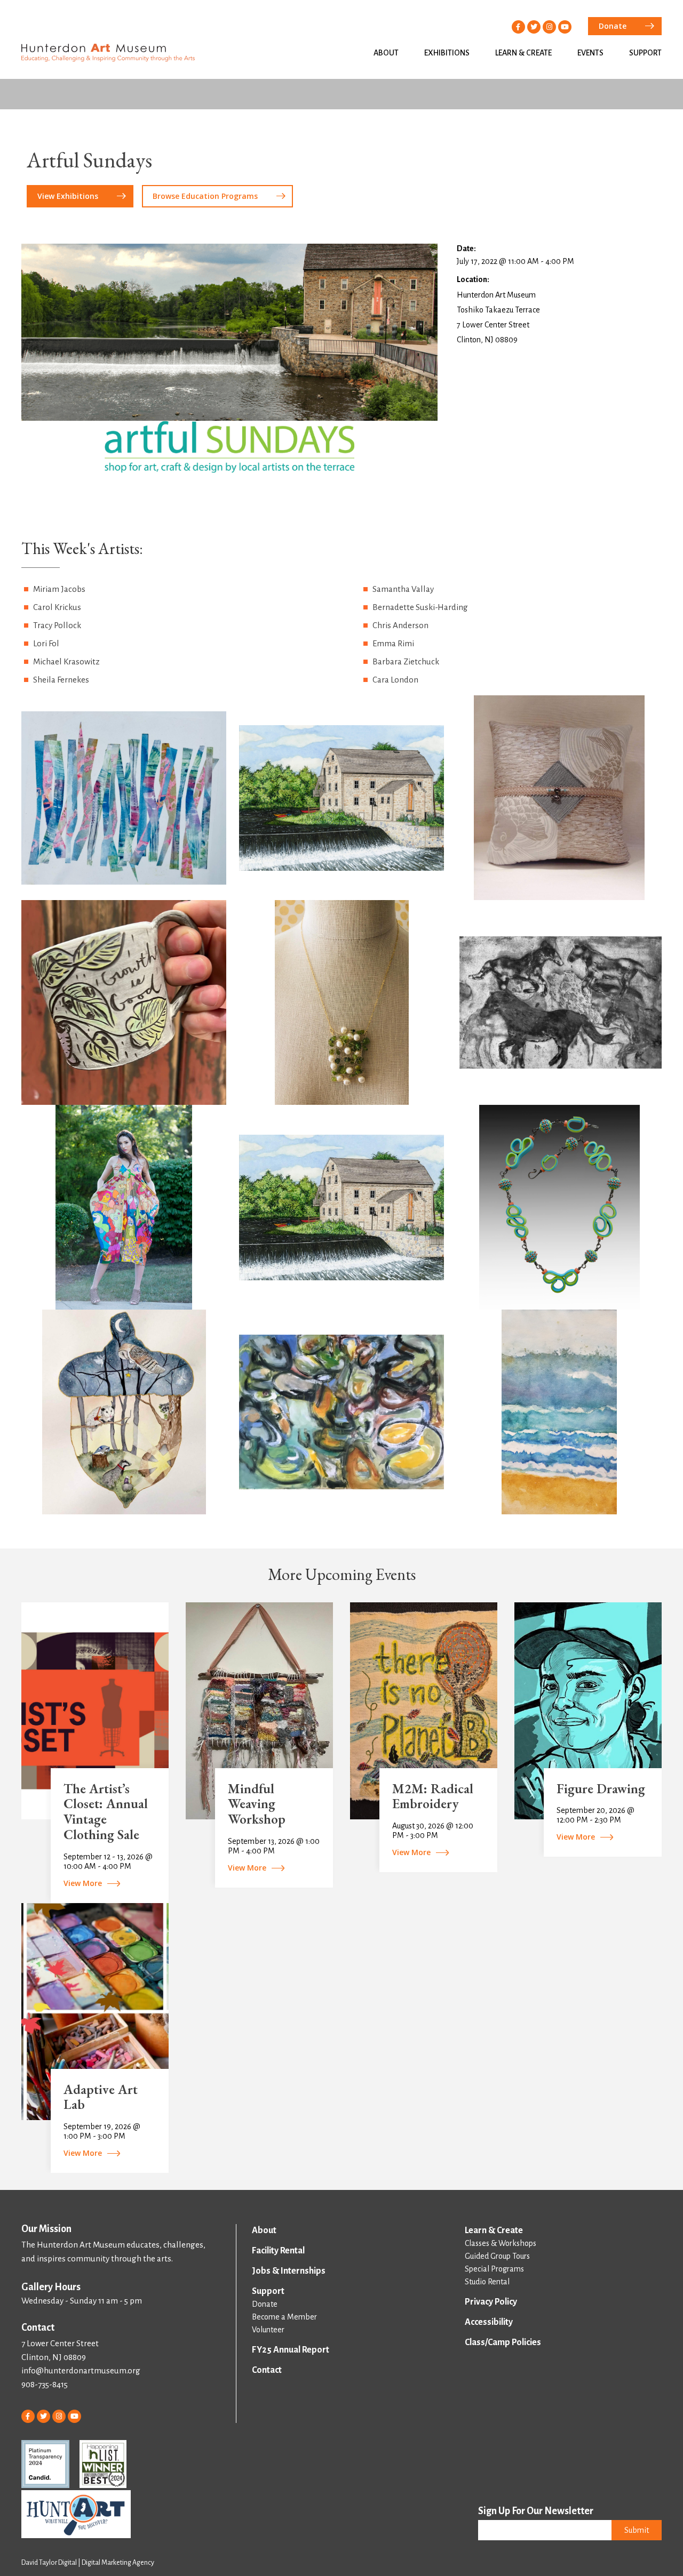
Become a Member (284, 2317)
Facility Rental (278, 2251)
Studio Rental (487, 2282)
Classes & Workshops (501, 2243)
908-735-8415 (45, 2384)
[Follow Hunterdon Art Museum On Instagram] (549, 27)
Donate (265, 2304)
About (386, 53)
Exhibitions (447, 53)
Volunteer (268, 2330)
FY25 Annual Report (291, 2350)
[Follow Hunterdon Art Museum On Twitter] (534, 27)
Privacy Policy (491, 2302)
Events (590, 53)
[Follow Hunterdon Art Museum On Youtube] (565, 27)
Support (645, 53)
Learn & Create (523, 53)
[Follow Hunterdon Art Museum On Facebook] (518, 27)
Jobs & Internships (289, 2271)
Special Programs (494, 2269)
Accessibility (489, 2322)
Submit (637, 2530)
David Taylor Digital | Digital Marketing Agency (88, 2563)
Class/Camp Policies (503, 2342)
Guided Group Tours (497, 2256)
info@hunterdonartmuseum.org (81, 2370)
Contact (267, 2370)
